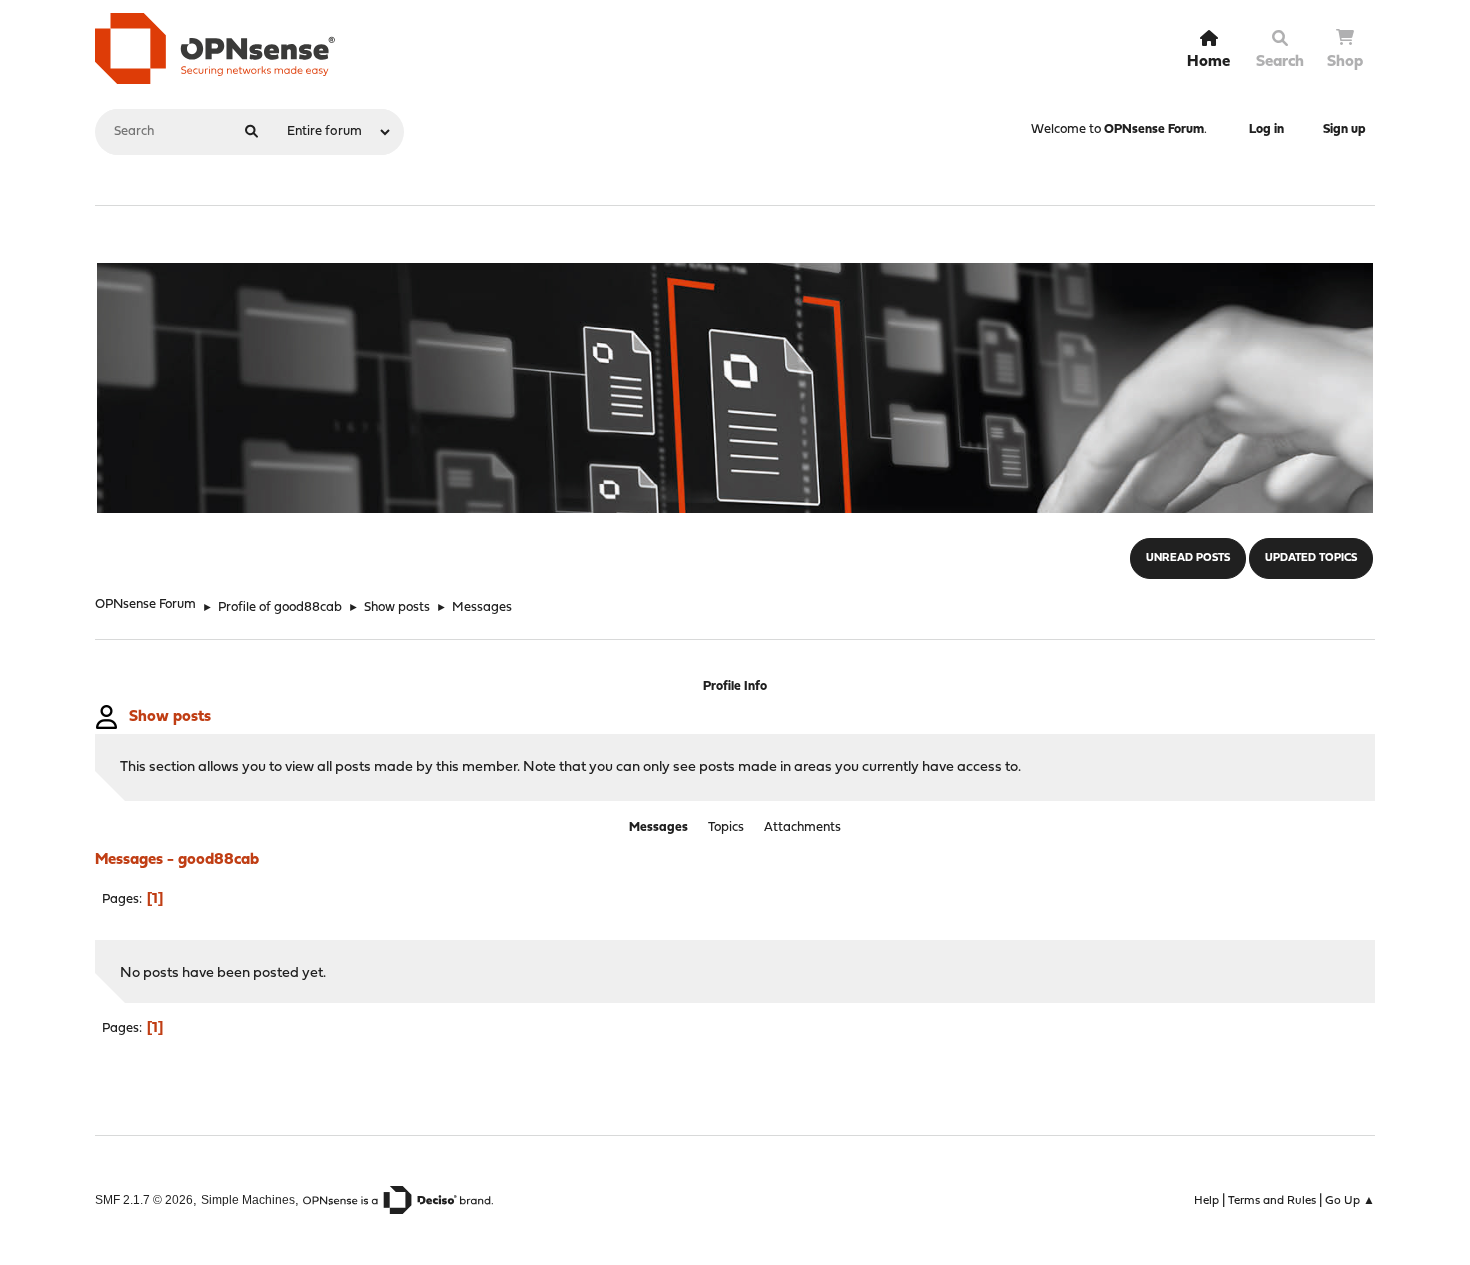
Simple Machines (248, 1199)
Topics (726, 827)
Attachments (802, 827)
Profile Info (735, 686)
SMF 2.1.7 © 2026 (144, 1199)
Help (1206, 1201)
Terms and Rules (1272, 1201)
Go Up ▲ (1350, 1201)
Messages (658, 827)
